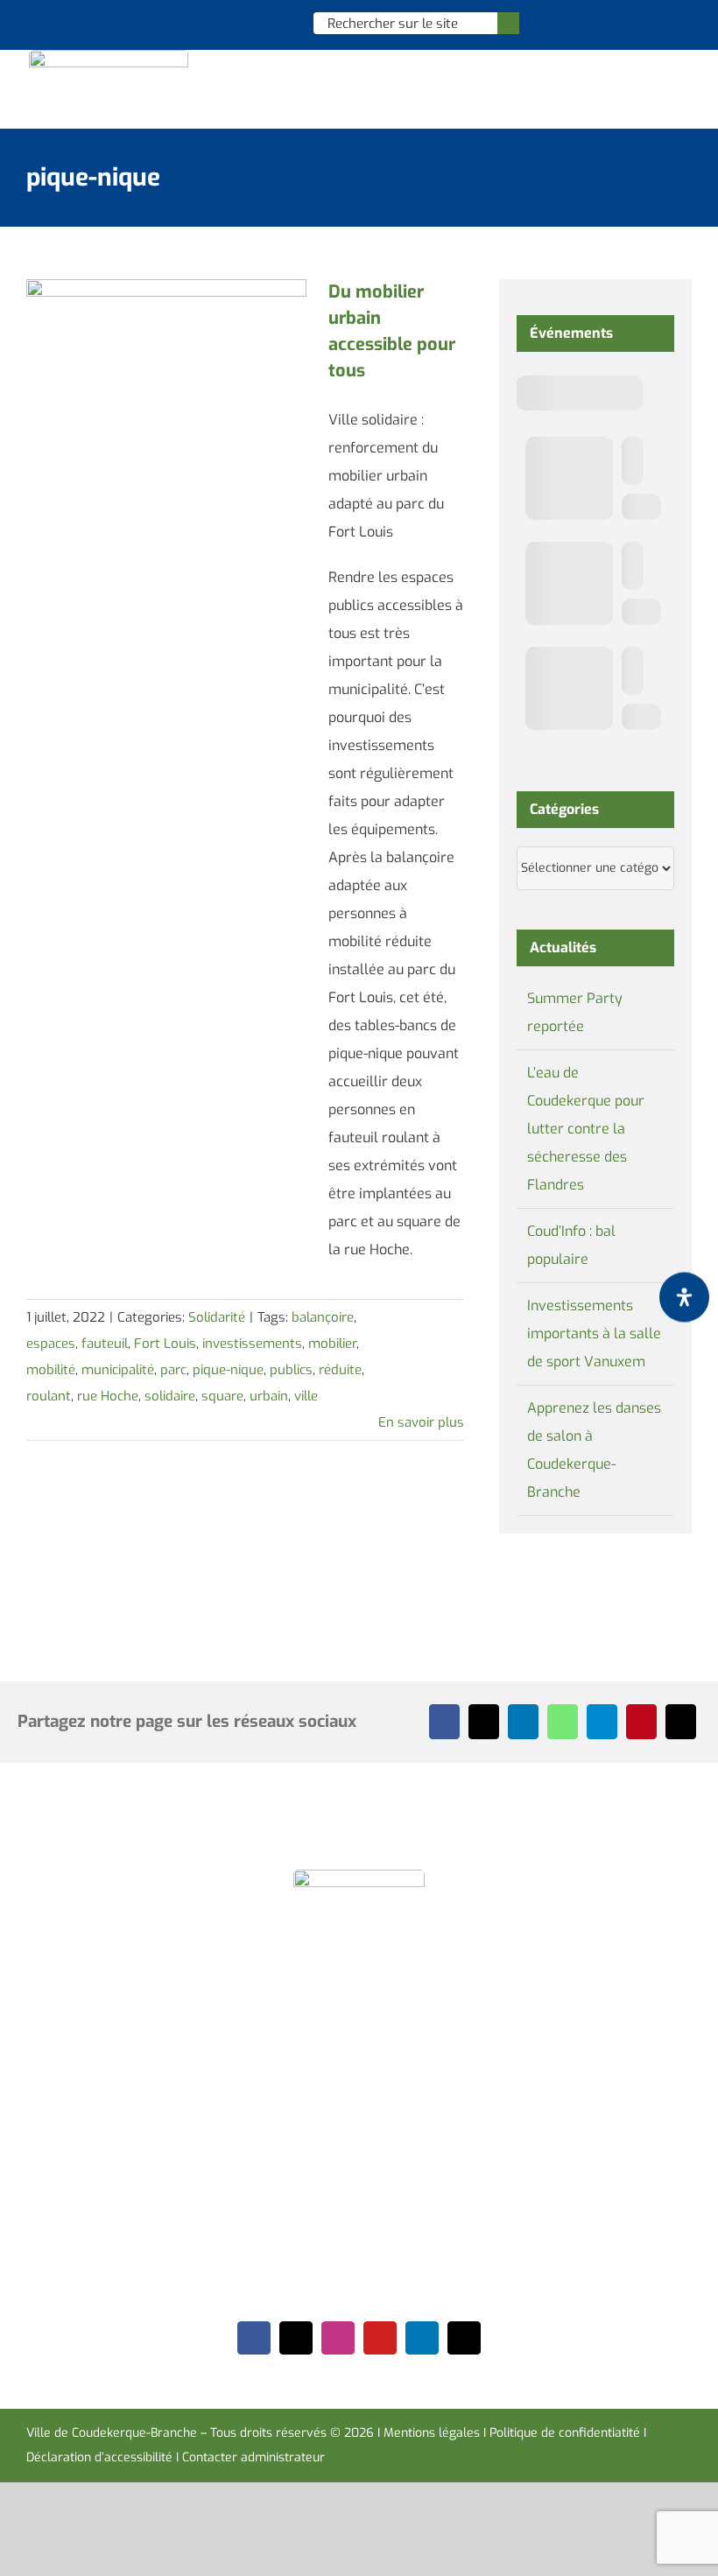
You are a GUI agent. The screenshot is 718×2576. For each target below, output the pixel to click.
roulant (49, 1396)
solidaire (170, 1396)
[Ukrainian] (278, 23)
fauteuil (105, 1344)
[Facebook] (444, 1722)
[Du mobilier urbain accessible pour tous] (166, 368)
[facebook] (254, 2338)
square (222, 1396)
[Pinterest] (641, 1722)
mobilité (51, 1370)
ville (306, 1396)
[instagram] (338, 2338)
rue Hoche (108, 1396)
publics (291, 1370)
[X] (484, 1722)
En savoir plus (421, 1422)
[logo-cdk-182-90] (109, 56)
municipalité (118, 1370)
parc (173, 1370)
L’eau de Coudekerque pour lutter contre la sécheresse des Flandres (586, 1129)
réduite (340, 1370)
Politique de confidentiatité (565, 2433)
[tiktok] (464, 2338)
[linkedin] (422, 2338)
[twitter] (296, 2338)
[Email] (681, 1722)
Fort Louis (165, 1344)
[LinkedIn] (523, 1722)
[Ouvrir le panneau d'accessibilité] (684, 1297)
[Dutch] (210, 23)
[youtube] (380, 2338)
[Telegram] (602, 1722)
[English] (233, 23)
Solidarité (217, 1317)
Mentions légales (432, 2433)
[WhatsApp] (563, 1722)
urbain (269, 1396)
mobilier (332, 1344)
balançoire (323, 1317)
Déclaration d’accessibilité (99, 2457)
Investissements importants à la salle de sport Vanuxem (594, 1334)
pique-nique (228, 1370)
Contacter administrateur (253, 2457)
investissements (252, 1344)
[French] (256, 23)
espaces (51, 1344)
